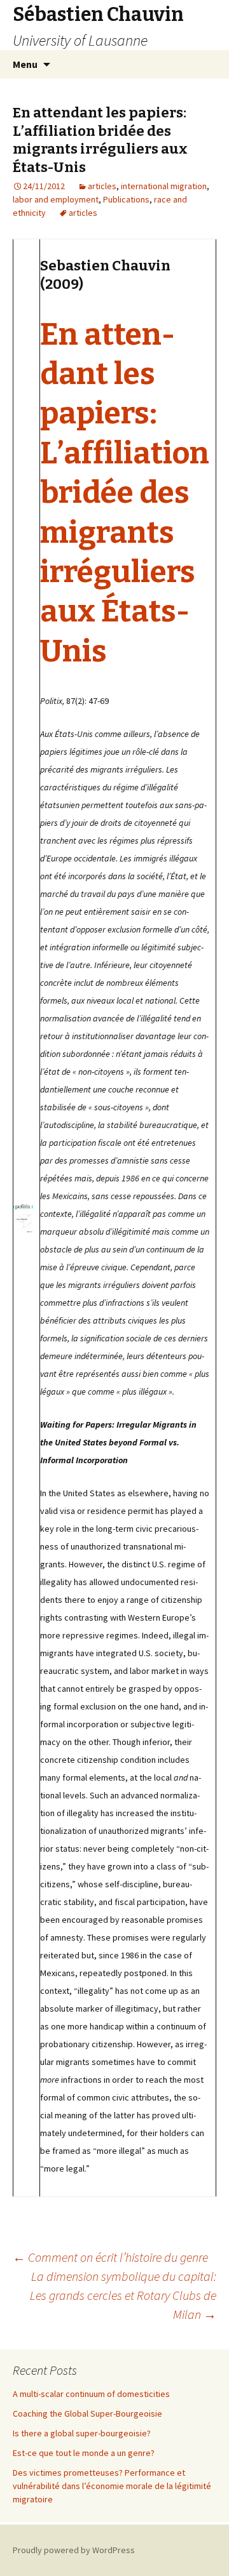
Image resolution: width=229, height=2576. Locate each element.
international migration (164, 186)
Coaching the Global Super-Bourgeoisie (87, 2413)
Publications (126, 199)
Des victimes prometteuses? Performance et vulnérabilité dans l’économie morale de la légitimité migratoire (112, 2486)
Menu (25, 64)
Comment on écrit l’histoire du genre (110, 2257)
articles (102, 186)
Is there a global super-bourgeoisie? (82, 2433)
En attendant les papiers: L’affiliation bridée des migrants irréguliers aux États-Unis (125, 493)
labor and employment (56, 199)
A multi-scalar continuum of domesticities (91, 2394)
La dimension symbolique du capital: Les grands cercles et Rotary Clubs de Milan (123, 2295)
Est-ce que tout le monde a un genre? (84, 2453)
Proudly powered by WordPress (74, 2550)
